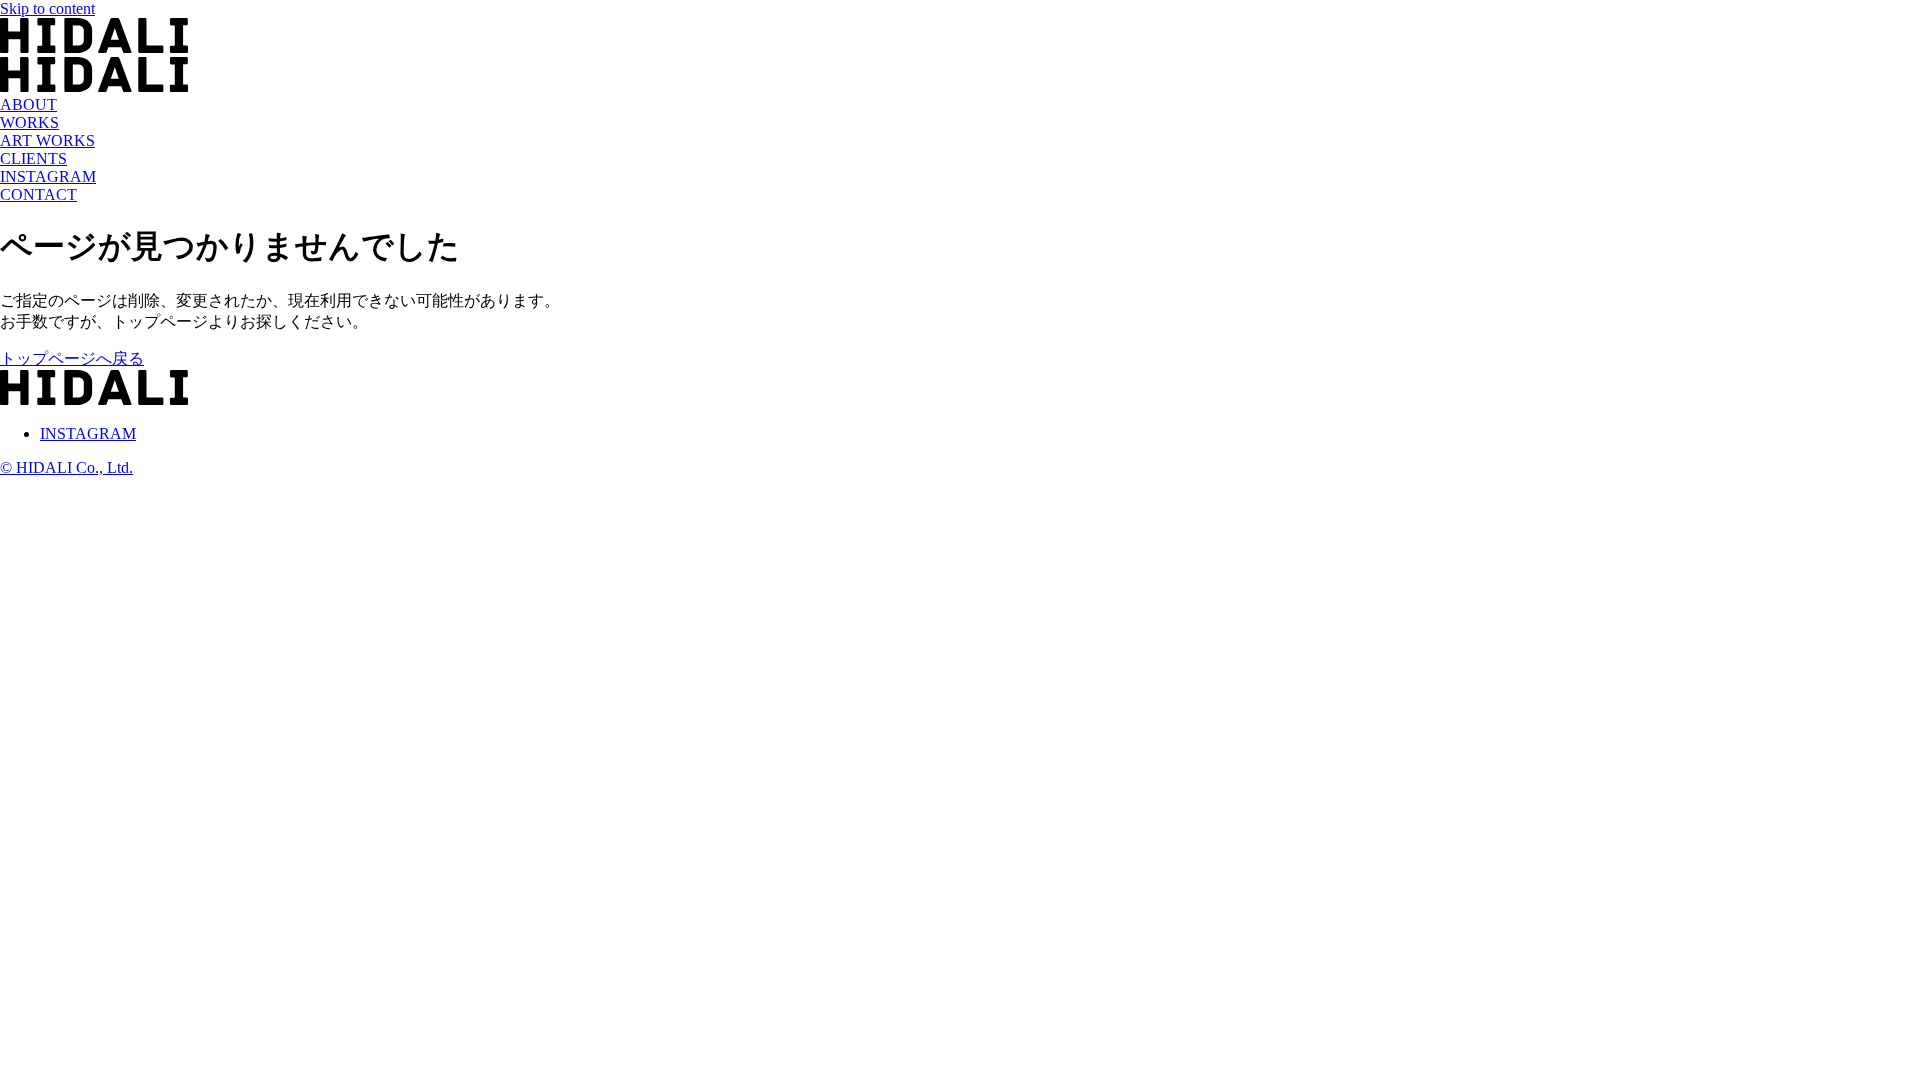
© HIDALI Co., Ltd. (66, 467)
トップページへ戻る (72, 358)
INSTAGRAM (88, 433)
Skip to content (47, 8)
